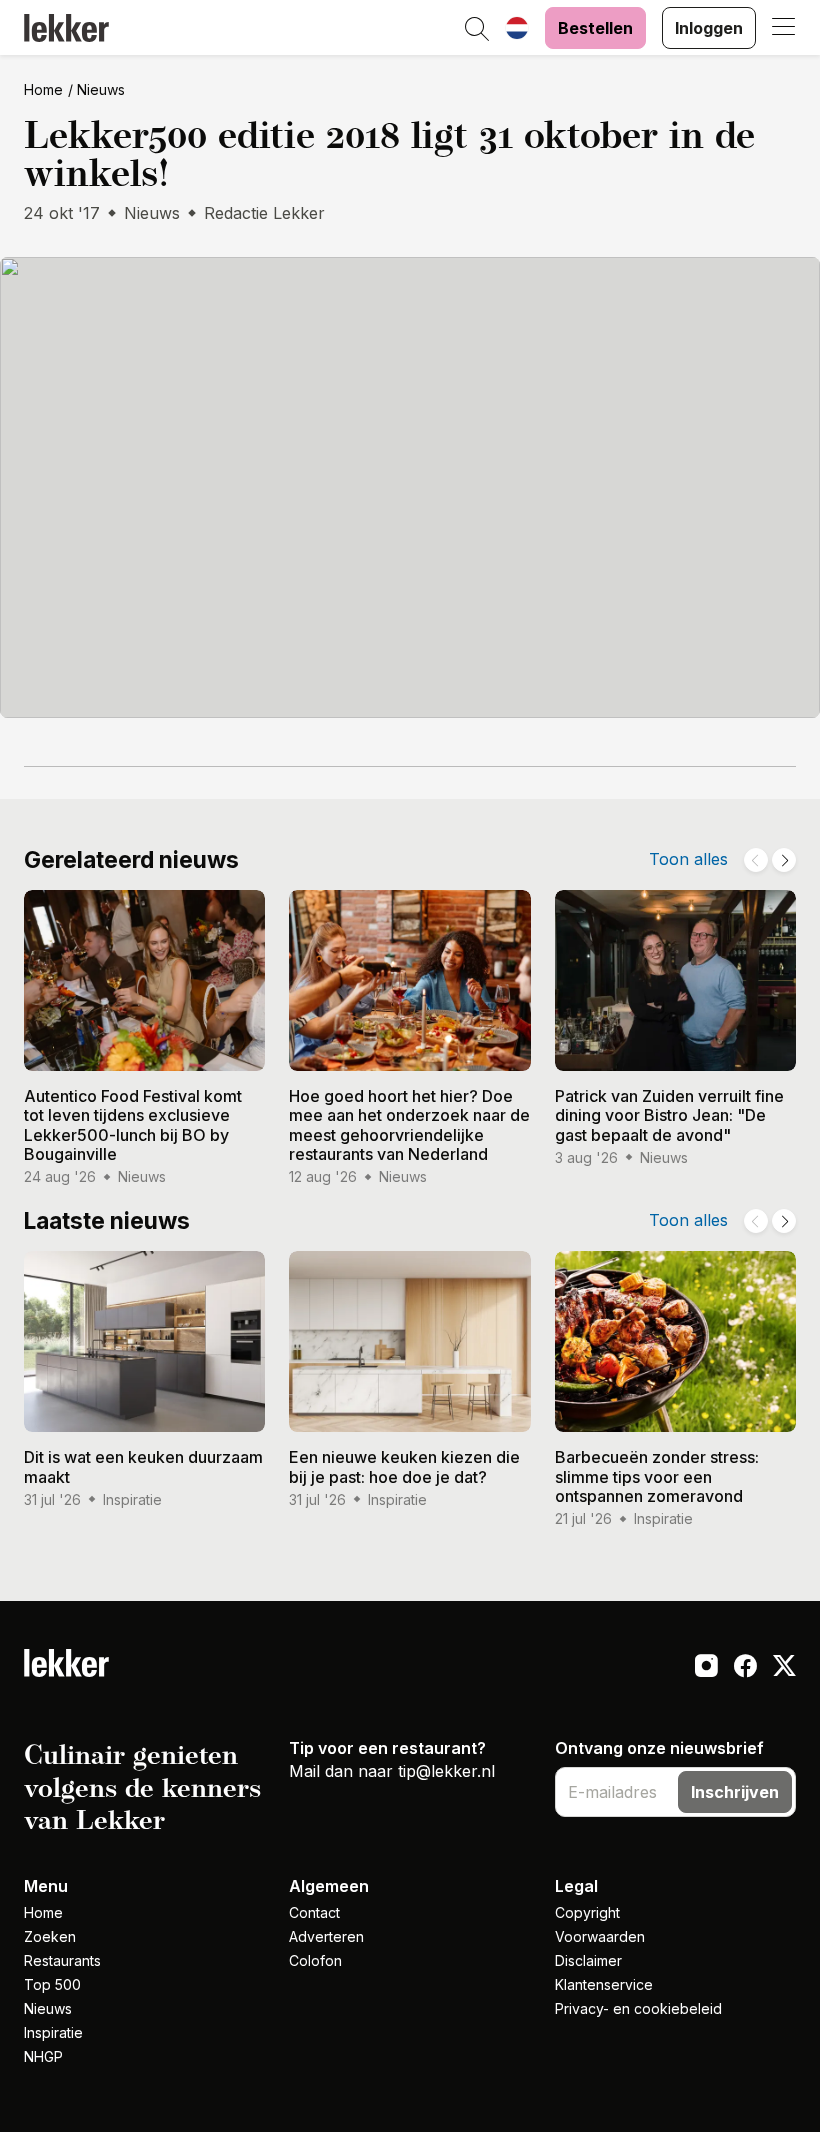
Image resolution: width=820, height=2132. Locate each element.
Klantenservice (604, 1984)
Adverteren (326, 1936)
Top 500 (52, 1984)
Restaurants (62, 1960)
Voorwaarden (600, 1936)
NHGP (43, 2056)
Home (43, 89)
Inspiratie (53, 2032)
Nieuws (101, 89)
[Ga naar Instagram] (706, 1668)
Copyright (587, 1912)
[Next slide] (784, 860)
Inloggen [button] (709, 28)
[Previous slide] (756, 860)
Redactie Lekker (264, 213)
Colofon (315, 1960)
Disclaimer (588, 1960)
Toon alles (688, 859)
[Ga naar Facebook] (745, 1668)
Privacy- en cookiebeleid (638, 2008)
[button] (477, 30)
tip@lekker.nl (446, 1771)
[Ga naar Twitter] (784, 1668)
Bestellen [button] (595, 28)
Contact (314, 1912)
